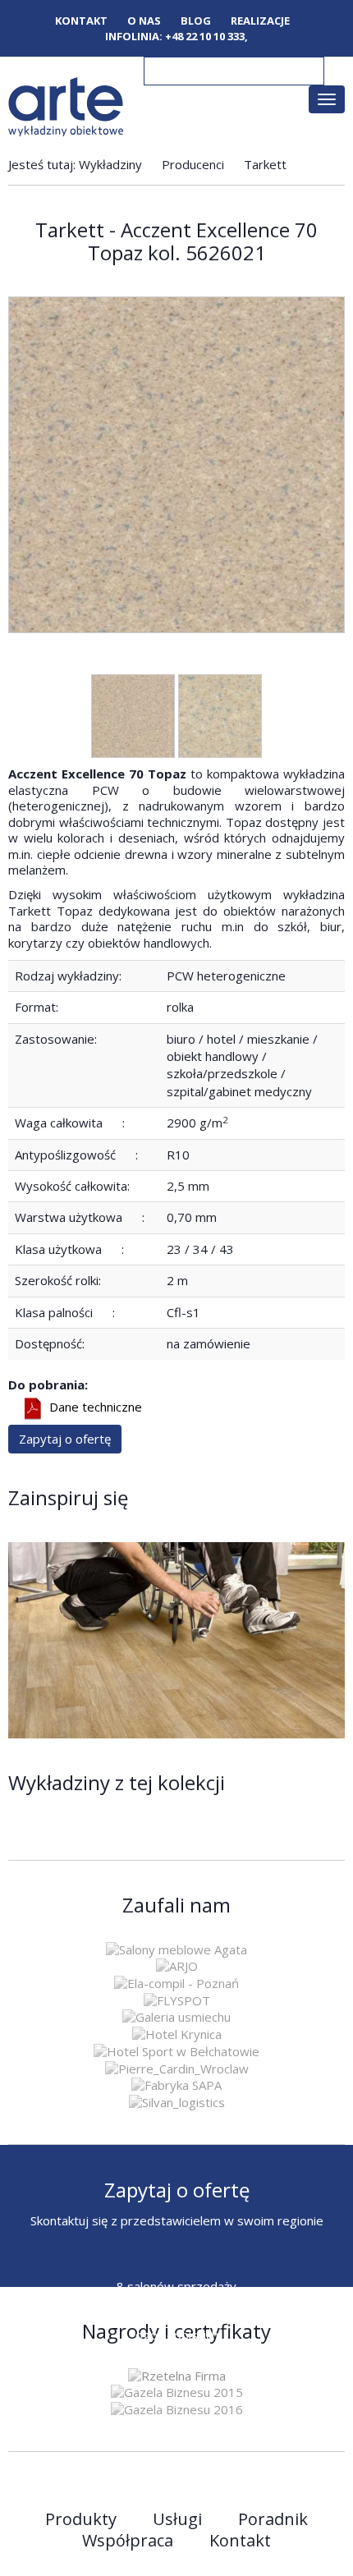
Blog (196, 21)
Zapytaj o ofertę (65, 1439)
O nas (144, 21)
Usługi (177, 2519)
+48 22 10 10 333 (205, 36)
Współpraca (128, 2541)
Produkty (81, 2519)
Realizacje (260, 21)
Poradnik (273, 2519)
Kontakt (81, 21)
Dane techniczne (96, 1407)
